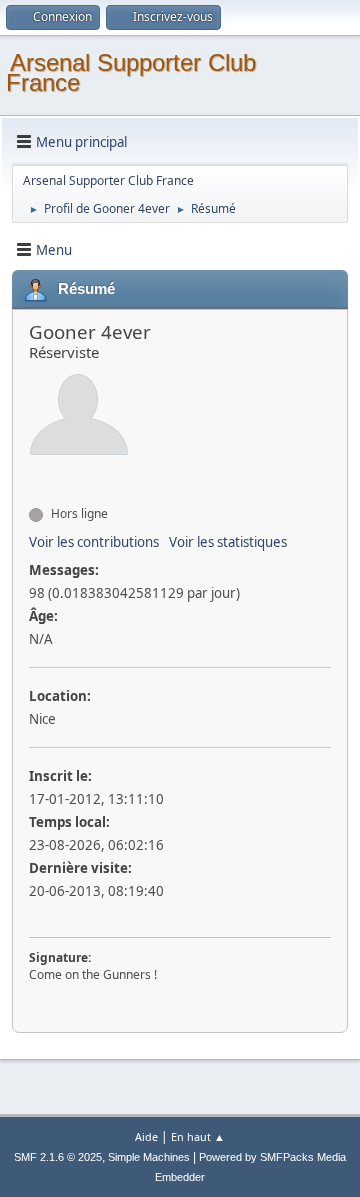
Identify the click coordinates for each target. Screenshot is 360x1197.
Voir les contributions (94, 542)
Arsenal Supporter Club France (131, 72)
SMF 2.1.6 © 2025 (58, 1157)
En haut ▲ (198, 1136)
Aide (146, 1136)
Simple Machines (149, 1157)
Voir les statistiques (228, 542)
